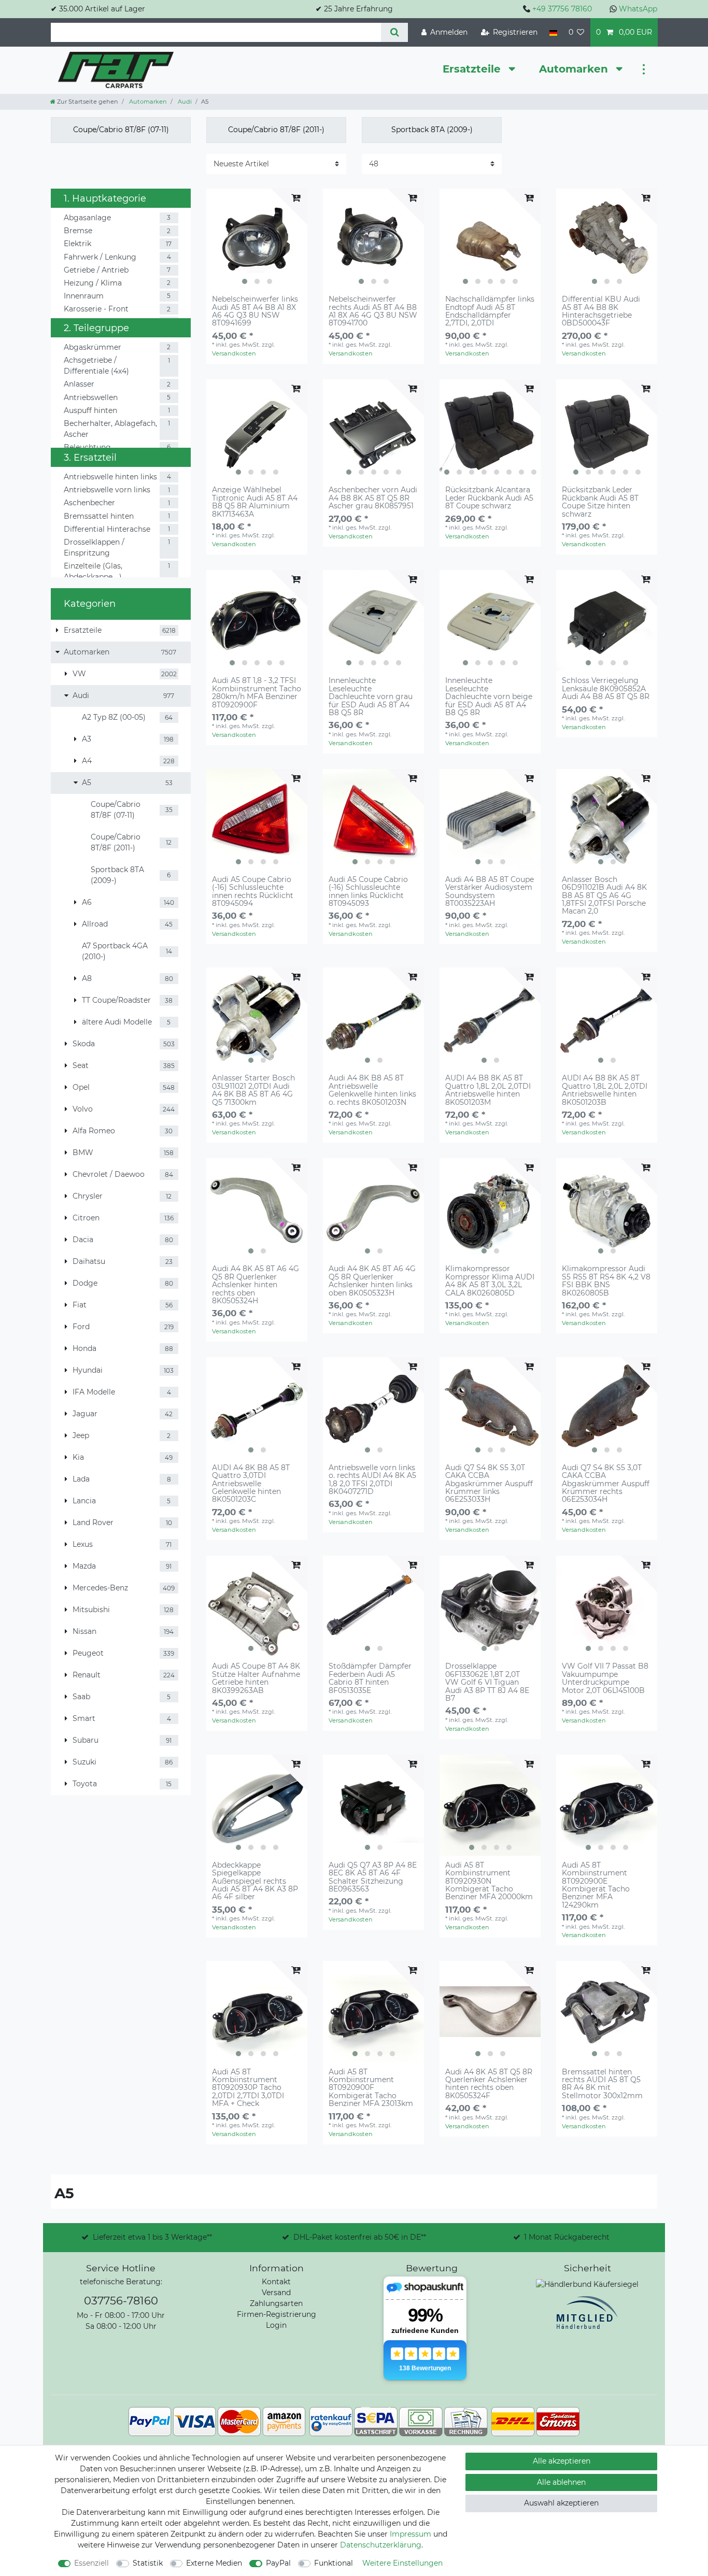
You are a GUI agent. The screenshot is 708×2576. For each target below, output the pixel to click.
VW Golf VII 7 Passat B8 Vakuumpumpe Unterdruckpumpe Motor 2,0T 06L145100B (605, 1678)
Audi (184, 102)
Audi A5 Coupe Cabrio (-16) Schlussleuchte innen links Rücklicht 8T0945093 (368, 892)
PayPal (278, 2563)
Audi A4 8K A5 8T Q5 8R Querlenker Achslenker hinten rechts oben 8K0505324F (489, 2084)
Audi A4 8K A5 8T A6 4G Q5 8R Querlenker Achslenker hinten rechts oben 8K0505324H (256, 1285)
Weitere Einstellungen (402, 2563)
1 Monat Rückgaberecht (567, 2237)
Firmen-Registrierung (277, 2314)
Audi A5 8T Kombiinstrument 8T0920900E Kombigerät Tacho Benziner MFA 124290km (596, 1885)
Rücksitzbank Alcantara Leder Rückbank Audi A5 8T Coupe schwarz (489, 498)
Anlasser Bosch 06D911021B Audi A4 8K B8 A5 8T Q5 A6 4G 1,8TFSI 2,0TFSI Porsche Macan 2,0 (604, 896)
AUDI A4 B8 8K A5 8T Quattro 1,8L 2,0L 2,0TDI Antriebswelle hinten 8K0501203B (605, 1090)
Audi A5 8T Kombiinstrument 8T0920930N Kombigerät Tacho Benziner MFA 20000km (489, 1881)
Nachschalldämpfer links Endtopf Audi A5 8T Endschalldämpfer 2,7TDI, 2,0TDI (490, 311)
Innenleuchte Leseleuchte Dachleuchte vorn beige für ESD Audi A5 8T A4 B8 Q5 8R (489, 697)
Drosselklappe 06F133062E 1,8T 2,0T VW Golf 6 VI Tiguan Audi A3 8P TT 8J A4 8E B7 (487, 1682)
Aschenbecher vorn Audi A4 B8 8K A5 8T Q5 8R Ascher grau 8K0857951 (373, 498)
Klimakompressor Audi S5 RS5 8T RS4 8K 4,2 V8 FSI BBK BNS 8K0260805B (606, 1281)
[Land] (553, 32)
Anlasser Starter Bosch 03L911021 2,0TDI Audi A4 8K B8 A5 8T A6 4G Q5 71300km (253, 1090)
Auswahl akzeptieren (561, 2503)
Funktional (334, 2563)
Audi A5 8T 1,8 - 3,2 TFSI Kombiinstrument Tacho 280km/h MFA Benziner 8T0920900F (257, 693)
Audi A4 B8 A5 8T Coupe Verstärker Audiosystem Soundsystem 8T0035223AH (490, 892)
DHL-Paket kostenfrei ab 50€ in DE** (360, 2237)
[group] (257, 239)
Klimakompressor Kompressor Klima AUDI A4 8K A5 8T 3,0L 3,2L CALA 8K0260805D (490, 1281)
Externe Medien (214, 2563)
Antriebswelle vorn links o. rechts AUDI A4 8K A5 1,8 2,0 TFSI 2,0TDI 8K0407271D (372, 1480)
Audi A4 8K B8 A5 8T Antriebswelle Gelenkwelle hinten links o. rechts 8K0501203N (372, 1090)
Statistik (148, 2563)
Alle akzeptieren (562, 2461)
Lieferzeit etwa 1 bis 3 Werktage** (152, 2237)
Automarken (575, 69)
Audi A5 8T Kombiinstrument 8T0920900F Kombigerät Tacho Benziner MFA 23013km (371, 2088)
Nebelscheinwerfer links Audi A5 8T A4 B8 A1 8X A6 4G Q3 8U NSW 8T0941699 (255, 311)
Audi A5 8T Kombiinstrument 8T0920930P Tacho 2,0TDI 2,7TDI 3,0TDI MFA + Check (248, 2088)
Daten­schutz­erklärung (381, 2545)
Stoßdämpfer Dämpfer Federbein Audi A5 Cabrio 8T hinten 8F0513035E (370, 1678)
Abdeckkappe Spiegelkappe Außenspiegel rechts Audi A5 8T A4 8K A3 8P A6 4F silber (255, 1881)
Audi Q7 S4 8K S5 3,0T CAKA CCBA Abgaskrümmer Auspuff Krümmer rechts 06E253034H (606, 1484)
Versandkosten (234, 353)
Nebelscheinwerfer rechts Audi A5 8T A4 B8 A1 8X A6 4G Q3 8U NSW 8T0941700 (373, 311)
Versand (276, 2293)
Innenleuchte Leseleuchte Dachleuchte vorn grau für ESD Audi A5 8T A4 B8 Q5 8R (371, 697)
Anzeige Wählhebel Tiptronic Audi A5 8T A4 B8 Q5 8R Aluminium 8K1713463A (255, 502)
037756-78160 (121, 2301)
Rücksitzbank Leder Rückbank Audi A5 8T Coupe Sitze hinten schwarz (600, 502)
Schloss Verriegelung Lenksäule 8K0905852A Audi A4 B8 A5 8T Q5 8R (606, 689)
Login (276, 2325)
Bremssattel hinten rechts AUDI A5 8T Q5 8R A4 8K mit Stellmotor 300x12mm (602, 2084)
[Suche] (394, 32)
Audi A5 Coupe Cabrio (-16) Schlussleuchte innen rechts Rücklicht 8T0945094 (253, 892)
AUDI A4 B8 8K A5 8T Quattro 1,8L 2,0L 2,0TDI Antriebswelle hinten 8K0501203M (488, 1090)
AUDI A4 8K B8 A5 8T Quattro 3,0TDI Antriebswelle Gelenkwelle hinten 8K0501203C (251, 1484)
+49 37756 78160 (562, 9)
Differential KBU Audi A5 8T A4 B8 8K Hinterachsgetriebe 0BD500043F (601, 311)
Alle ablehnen (561, 2482)
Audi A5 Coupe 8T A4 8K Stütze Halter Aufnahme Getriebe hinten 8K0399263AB (256, 1678)
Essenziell (91, 2563)
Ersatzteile (473, 69)
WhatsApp (638, 9)
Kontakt (276, 2282)
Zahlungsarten (276, 2303)
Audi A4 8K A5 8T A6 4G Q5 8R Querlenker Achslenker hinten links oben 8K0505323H (372, 1281)
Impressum (410, 2534)
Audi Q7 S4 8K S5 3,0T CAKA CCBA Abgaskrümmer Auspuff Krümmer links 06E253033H (489, 1484)
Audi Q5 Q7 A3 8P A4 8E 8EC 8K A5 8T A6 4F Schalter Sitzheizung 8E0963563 (373, 1877)
